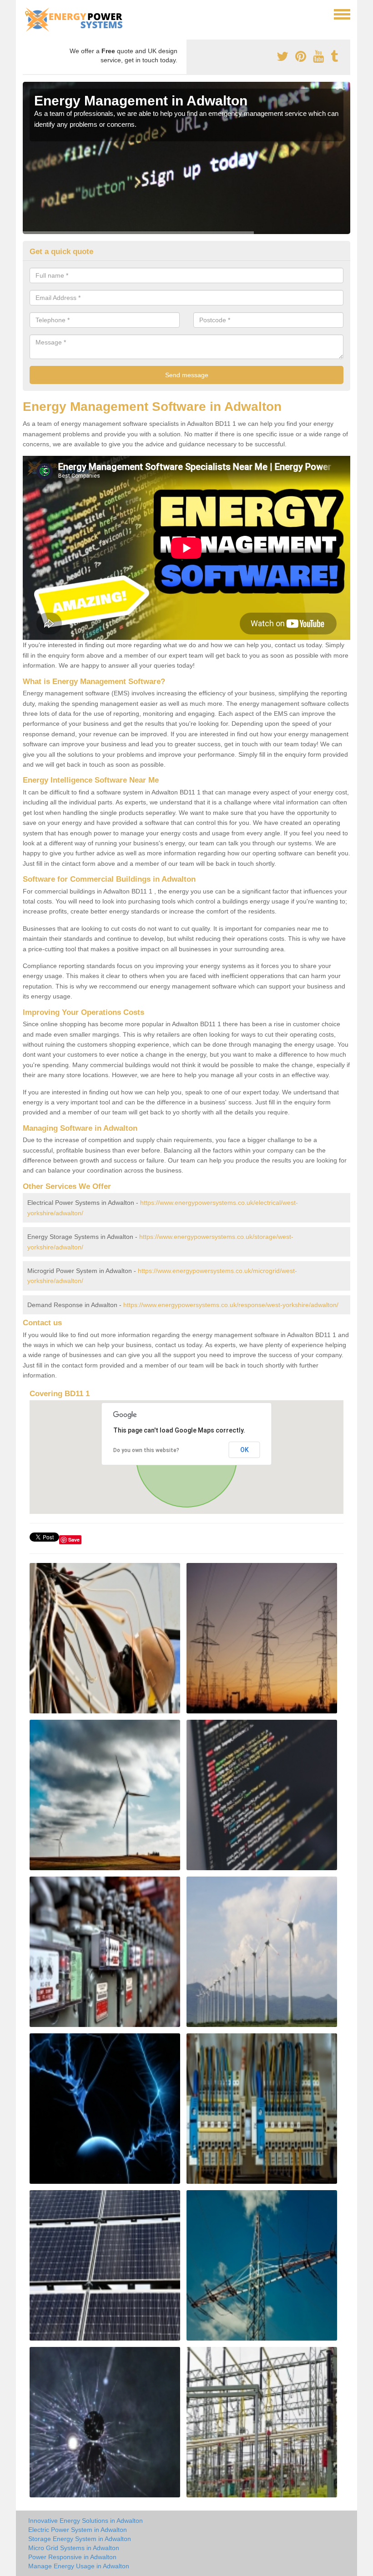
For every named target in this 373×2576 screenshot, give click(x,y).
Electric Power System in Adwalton (78, 2530)
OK (244, 1450)
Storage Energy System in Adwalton (80, 2539)
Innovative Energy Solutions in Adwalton (86, 2521)
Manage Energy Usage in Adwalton (79, 2566)
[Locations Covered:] (27, 14)
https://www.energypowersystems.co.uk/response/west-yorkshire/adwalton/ (231, 1305)
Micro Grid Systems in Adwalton (74, 2548)
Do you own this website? (146, 1450)
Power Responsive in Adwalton (72, 2557)
